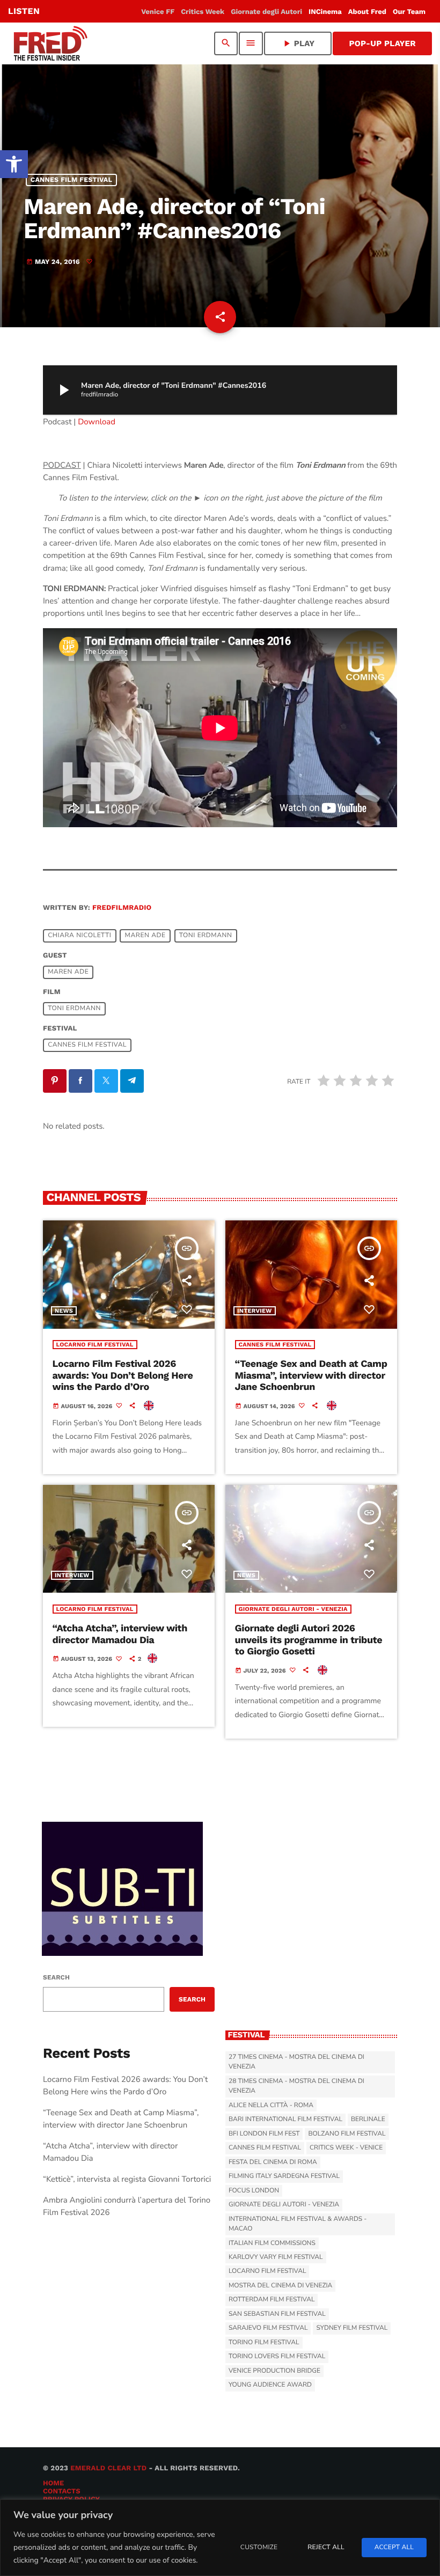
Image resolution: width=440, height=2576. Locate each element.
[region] (220, 2538)
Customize (259, 2548)
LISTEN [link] (24, 11)
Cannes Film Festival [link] (72, 180)
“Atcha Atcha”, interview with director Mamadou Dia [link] (120, 1634)
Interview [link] (255, 1311)
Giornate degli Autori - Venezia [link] (293, 1609)
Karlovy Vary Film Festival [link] (276, 2257)
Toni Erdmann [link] (206, 936)
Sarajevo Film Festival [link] (268, 2328)
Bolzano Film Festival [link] (347, 2134)
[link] (14, 164)
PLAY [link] (298, 43)
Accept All (394, 2548)
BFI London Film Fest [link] (264, 2134)
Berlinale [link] (368, 2119)
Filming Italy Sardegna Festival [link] (284, 2176)
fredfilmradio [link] (122, 908)
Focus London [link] (254, 2191)
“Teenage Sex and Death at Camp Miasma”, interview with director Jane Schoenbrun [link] (311, 1375)
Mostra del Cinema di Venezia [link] (280, 2286)
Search (56, 1977)
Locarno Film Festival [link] (95, 1345)
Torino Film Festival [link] (264, 2343)
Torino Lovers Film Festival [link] (277, 2357)
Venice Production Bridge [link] (274, 2371)
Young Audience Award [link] (270, 2385)
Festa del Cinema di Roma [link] (273, 2162)
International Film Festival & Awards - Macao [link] (298, 2224)
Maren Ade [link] (145, 936)
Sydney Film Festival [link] (352, 2328)
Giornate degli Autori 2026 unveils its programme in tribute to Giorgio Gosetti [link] (309, 1640)
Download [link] (97, 422)
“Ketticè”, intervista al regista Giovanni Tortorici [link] (127, 2180)
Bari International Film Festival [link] (285, 2119)
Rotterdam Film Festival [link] (272, 2300)
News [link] (64, 1311)
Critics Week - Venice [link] (346, 2148)
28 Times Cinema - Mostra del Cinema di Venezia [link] (296, 2086)
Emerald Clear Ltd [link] (108, 2468)
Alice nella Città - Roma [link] (271, 2106)
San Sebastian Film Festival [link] (277, 2314)
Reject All (326, 2548)
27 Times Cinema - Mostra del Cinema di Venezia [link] (296, 2062)
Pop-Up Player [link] (382, 43)
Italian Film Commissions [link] (272, 2243)
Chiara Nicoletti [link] (79, 936)
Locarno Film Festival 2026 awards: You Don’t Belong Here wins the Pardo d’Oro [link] (123, 1375)
